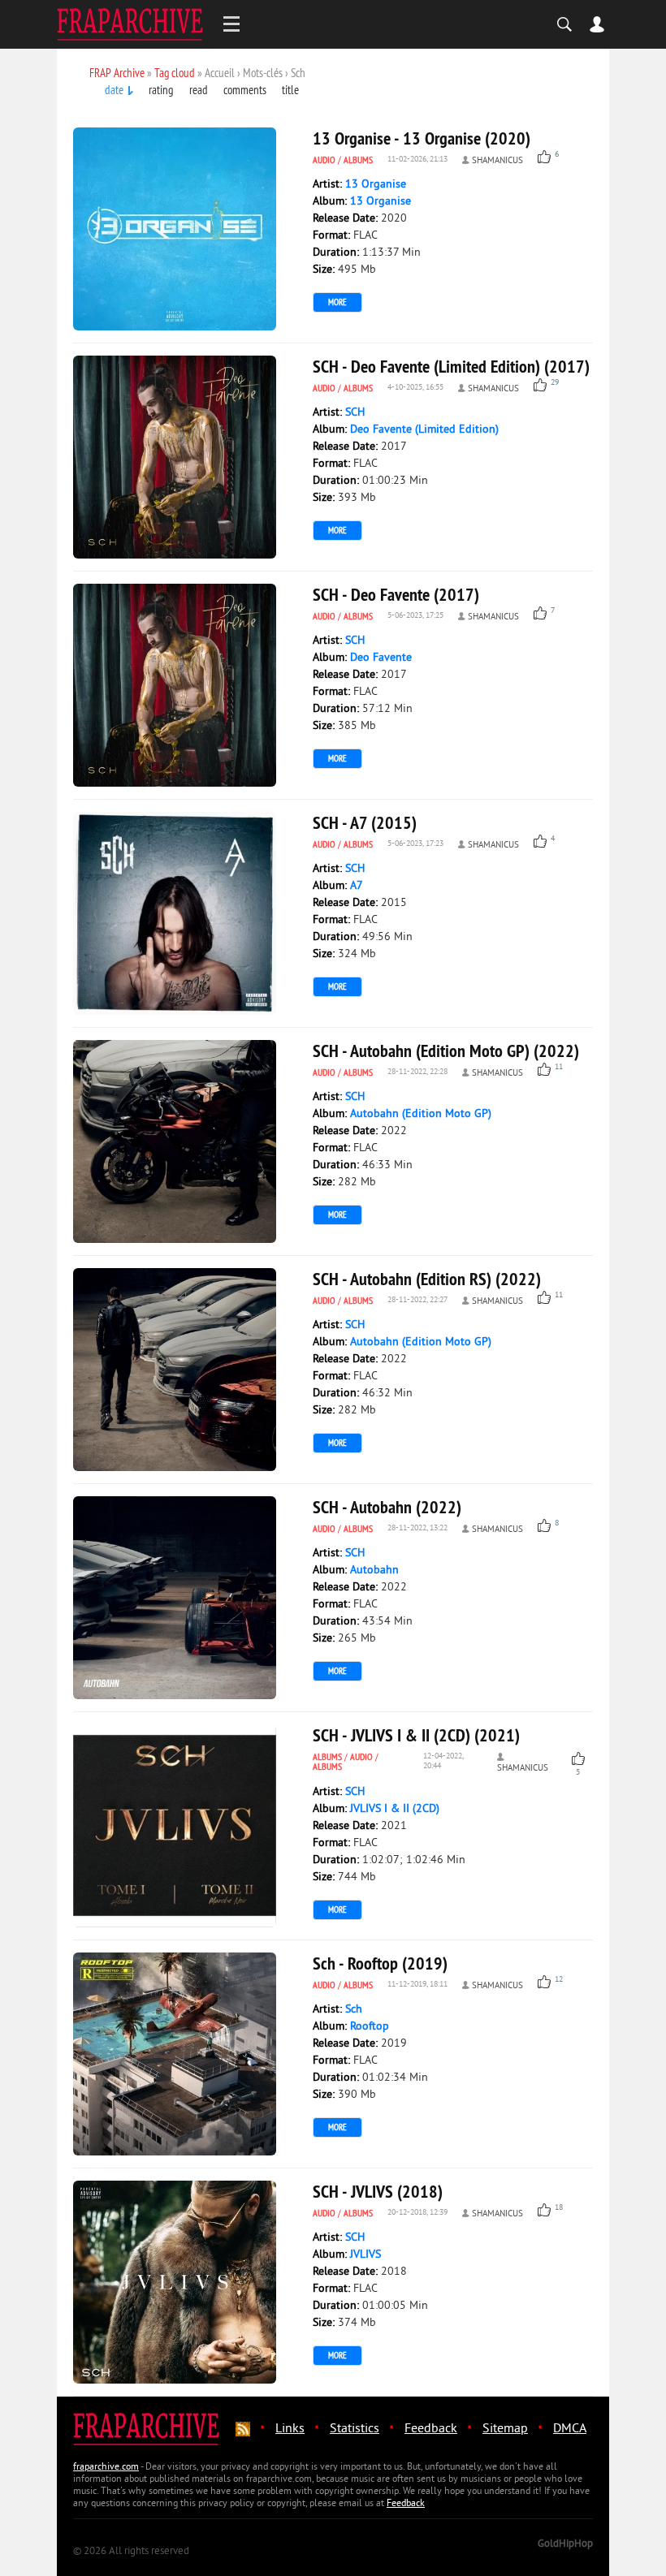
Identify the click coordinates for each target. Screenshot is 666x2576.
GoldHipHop (565, 2544)
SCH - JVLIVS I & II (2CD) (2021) (416, 1735)
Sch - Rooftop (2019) (380, 1963)
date (114, 90)
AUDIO (324, 160)
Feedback (431, 2429)
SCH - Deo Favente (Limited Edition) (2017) (451, 366)
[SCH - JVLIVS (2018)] (175, 2282)
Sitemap (505, 2429)
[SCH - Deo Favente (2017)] (175, 685)
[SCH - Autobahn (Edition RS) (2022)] (175, 1370)
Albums (358, 160)
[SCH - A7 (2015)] (175, 913)
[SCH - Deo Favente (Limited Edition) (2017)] (175, 457)
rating (161, 90)
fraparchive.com (106, 2468)
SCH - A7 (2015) (365, 822)
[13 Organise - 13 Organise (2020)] (175, 229)
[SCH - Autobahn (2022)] (175, 1598)
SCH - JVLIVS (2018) (378, 2191)
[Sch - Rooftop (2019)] (175, 2054)
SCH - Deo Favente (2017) (396, 594)
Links (290, 2429)
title (290, 90)
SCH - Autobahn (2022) (387, 1507)
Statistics (355, 2429)
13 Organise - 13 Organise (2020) (422, 138)
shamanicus (497, 161)
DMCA (570, 2429)
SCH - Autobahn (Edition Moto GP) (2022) (446, 1051)
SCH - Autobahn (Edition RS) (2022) (427, 1279)
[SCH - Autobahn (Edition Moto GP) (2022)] (175, 1141)
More (337, 302)
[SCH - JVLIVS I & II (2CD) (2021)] (175, 1826)
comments (245, 90)
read (199, 90)
